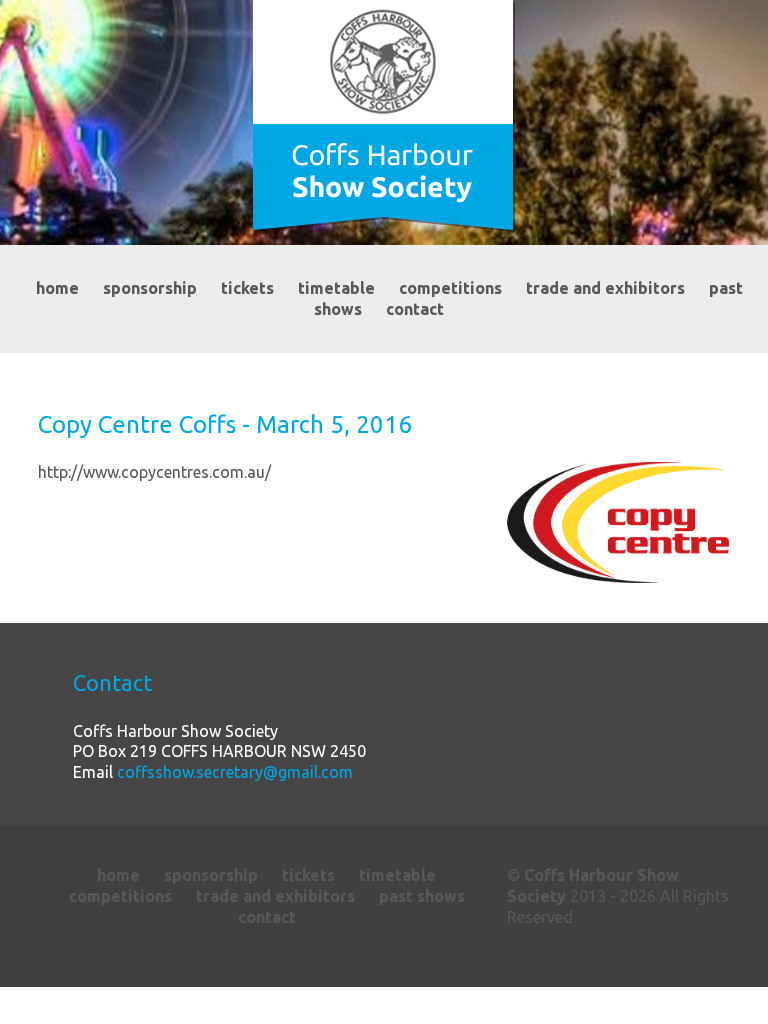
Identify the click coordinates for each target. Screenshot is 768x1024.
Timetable (336, 288)
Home (57, 288)
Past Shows (422, 896)
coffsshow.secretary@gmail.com (235, 772)
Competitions (450, 288)
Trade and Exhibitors (605, 288)
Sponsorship (150, 288)
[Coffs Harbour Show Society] (384, 116)
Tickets (247, 288)
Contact (415, 309)
